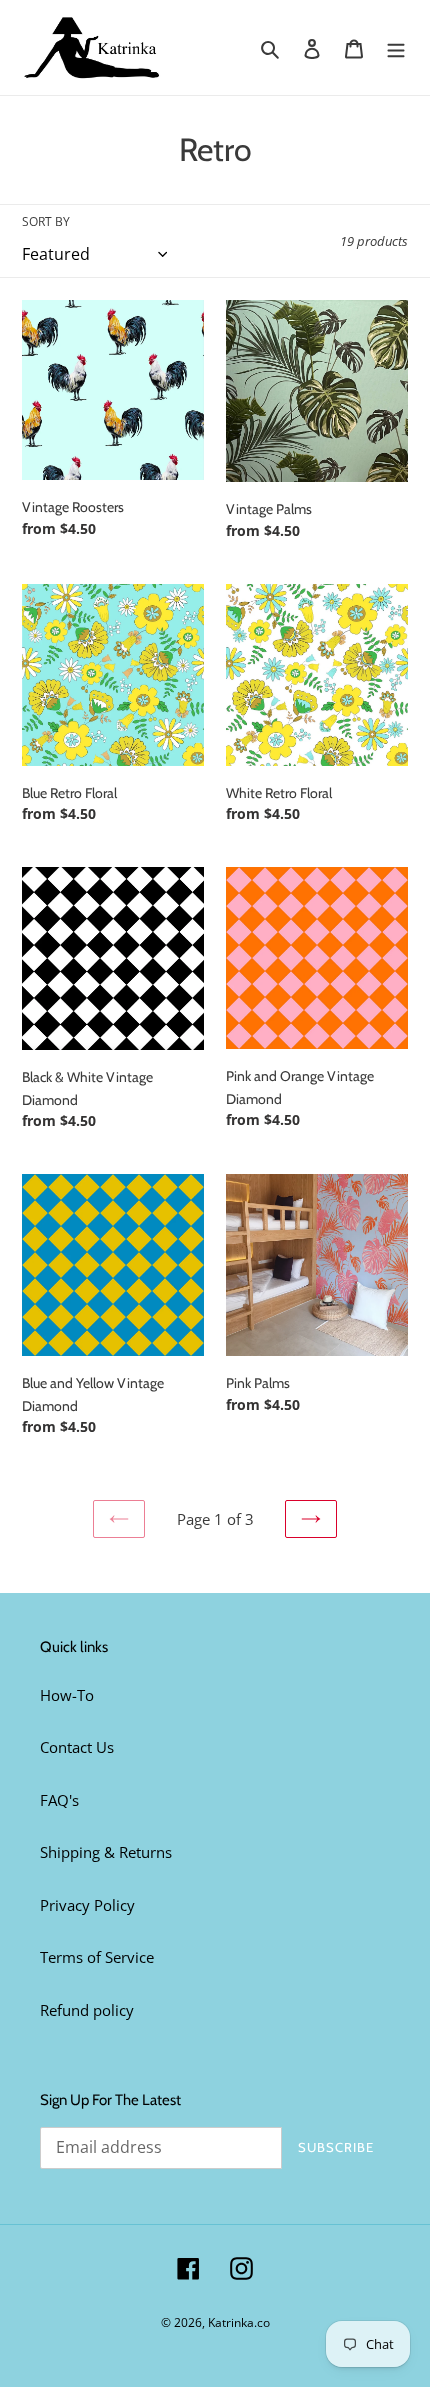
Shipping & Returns (106, 1852)
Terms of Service (97, 1957)
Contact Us (77, 1747)
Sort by (46, 221)
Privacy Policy (87, 1905)
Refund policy (87, 2010)
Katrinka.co (239, 2322)
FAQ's (59, 1800)
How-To (67, 1695)
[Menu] (396, 47)
